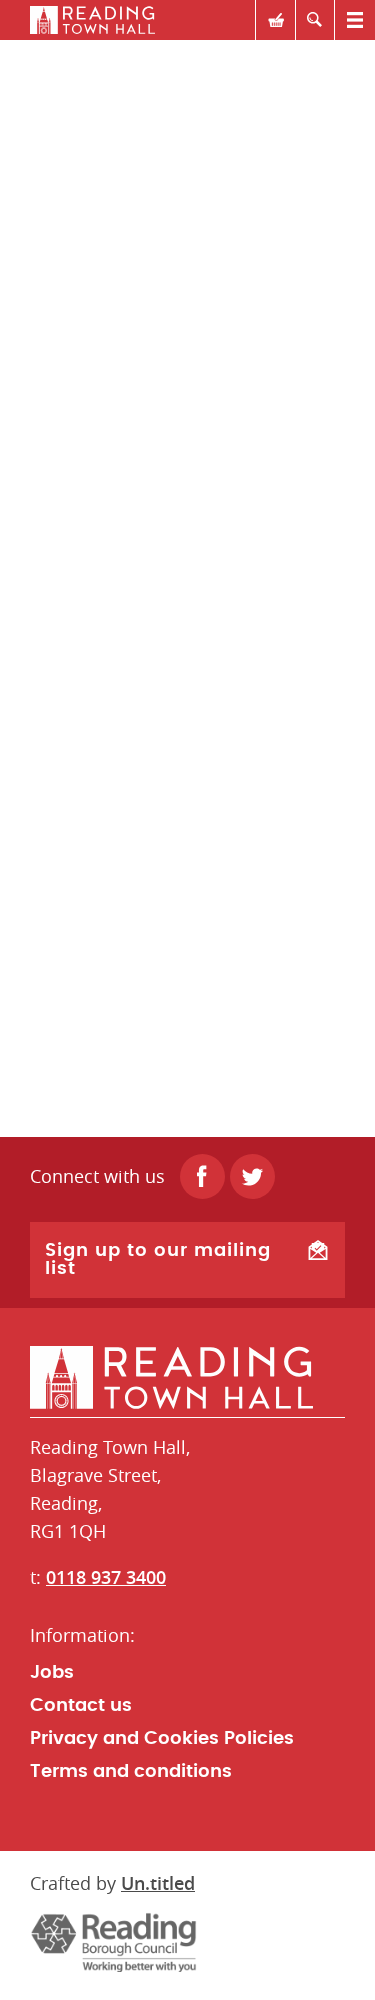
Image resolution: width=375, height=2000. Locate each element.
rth (187, 20)
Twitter (252, 1176)
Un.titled (158, 1883)
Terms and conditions (131, 1772)
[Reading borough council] (113, 1942)
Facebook (202, 1176)
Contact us (81, 1706)
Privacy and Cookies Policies (162, 1739)
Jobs (52, 1673)
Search (315, 20)
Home (187, 1378)
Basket (275, 20)
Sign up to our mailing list (158, 1260)
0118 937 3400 (106, 1577)
